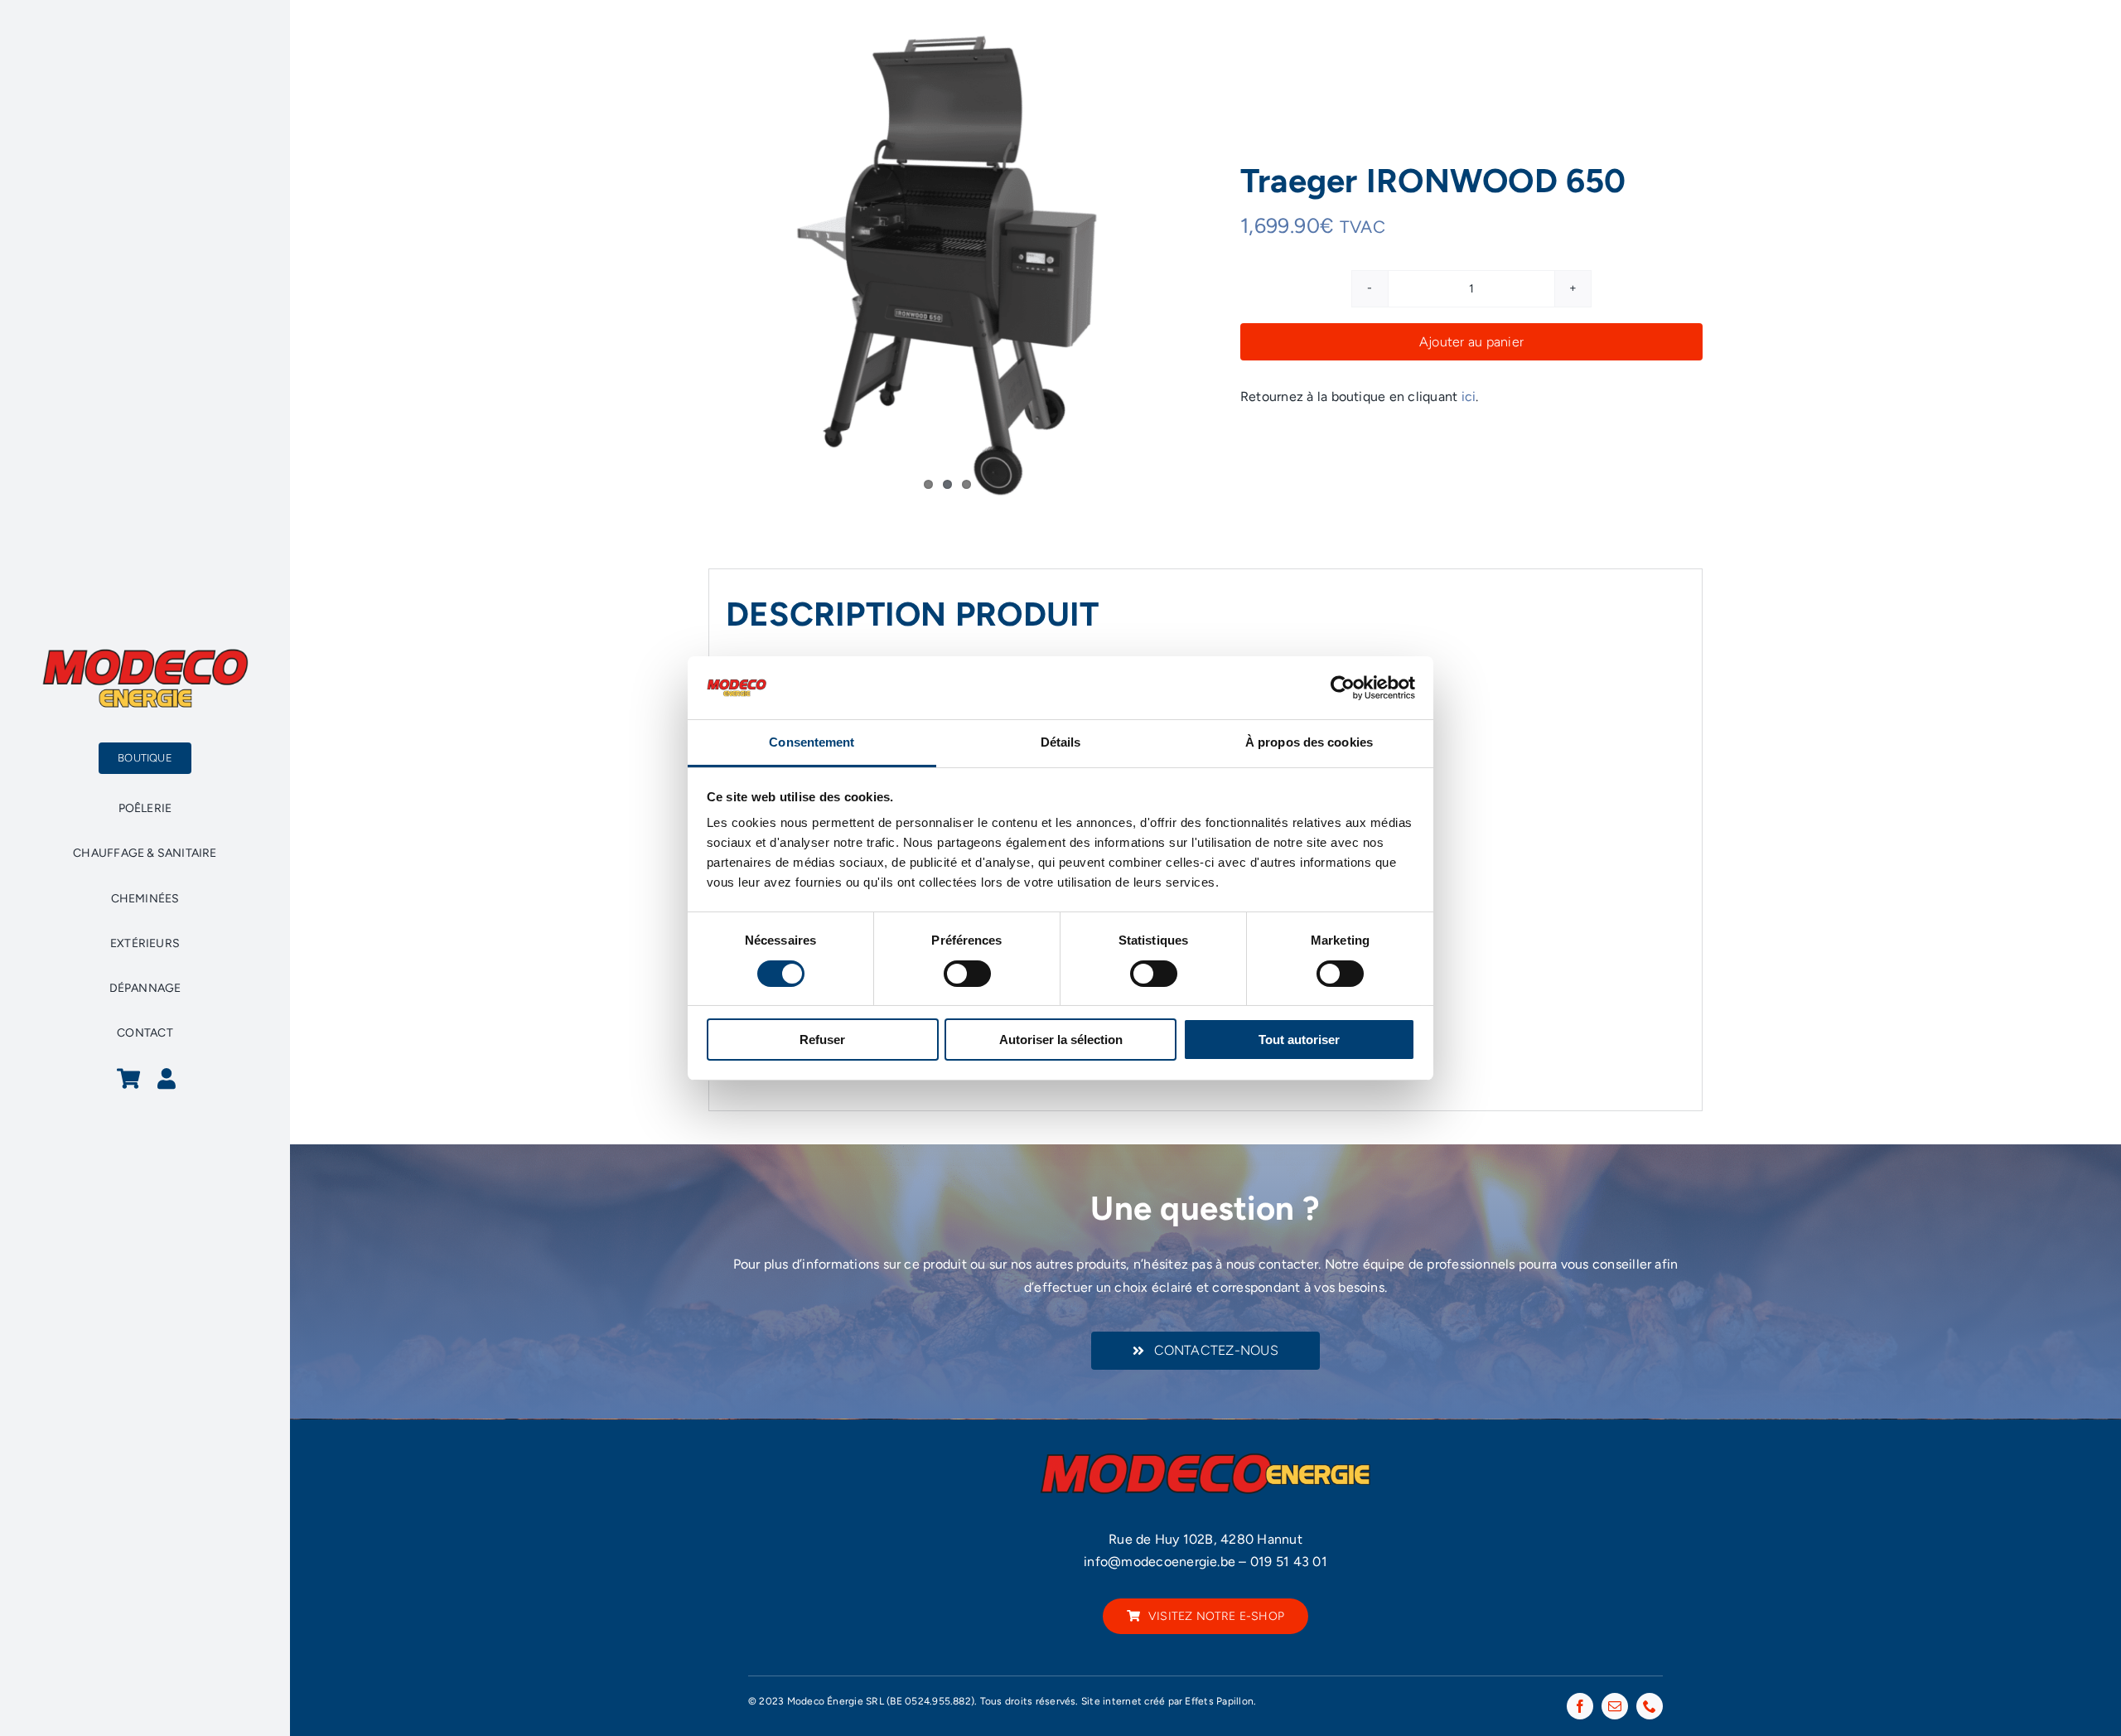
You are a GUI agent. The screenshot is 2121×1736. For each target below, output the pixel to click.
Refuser (822, 1040)
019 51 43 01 (1289, 1562)
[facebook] (1580, 1706)
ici (1469, 397)
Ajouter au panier (1471, 342)
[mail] (1615, 1706)
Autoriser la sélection (1061, 1040)
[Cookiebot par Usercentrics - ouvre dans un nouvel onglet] (1343, 688)
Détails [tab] (1061, 742)
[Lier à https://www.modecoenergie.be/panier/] (128, 1078)
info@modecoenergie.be (1160, 1562)
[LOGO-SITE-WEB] (145, 653)
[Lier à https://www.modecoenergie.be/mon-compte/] (167, 1078)
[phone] (1650, 1706)
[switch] (967, 974)
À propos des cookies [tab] (1309, 742)
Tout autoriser (1299, 1040)
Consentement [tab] (812, 742)
